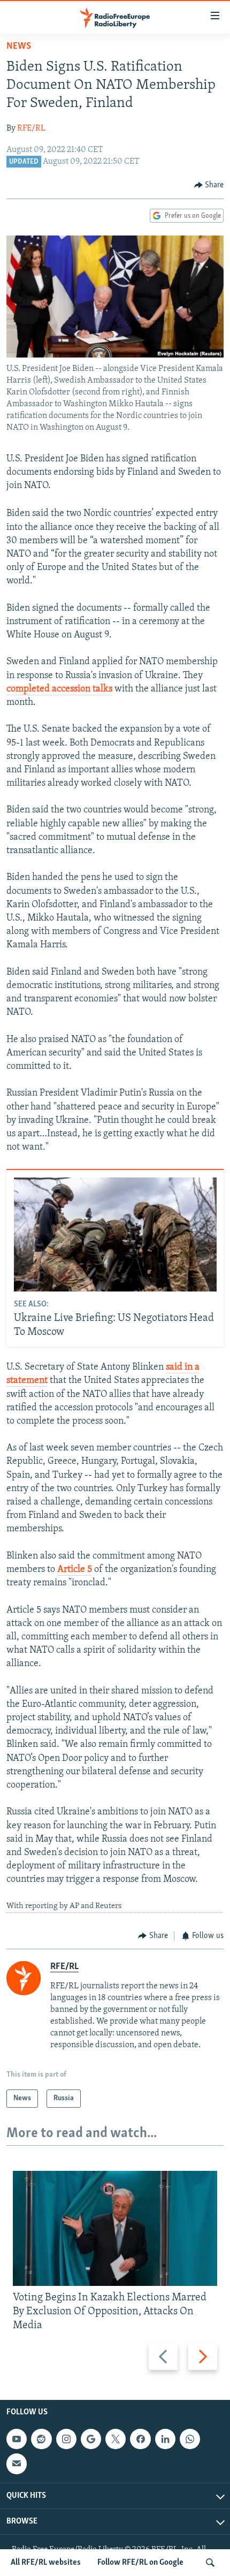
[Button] (209, 185)
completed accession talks (59, 689)
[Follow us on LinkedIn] (165, 2440)
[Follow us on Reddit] (41, 2440)
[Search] (210, 2563)
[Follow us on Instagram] (66, 2440)
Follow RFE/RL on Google (140, 2563)
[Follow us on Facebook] (140, 2440)
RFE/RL (31, 128)
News (19, 47)
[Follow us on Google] (91, 2440)
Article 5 (75, 1570)
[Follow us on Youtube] (17, 2440)
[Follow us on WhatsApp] (190, 2440)
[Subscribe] (17, 2464)
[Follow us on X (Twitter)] (116, 2440)
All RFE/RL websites (46, 2563)
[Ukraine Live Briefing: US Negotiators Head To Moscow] (115, 1234)
